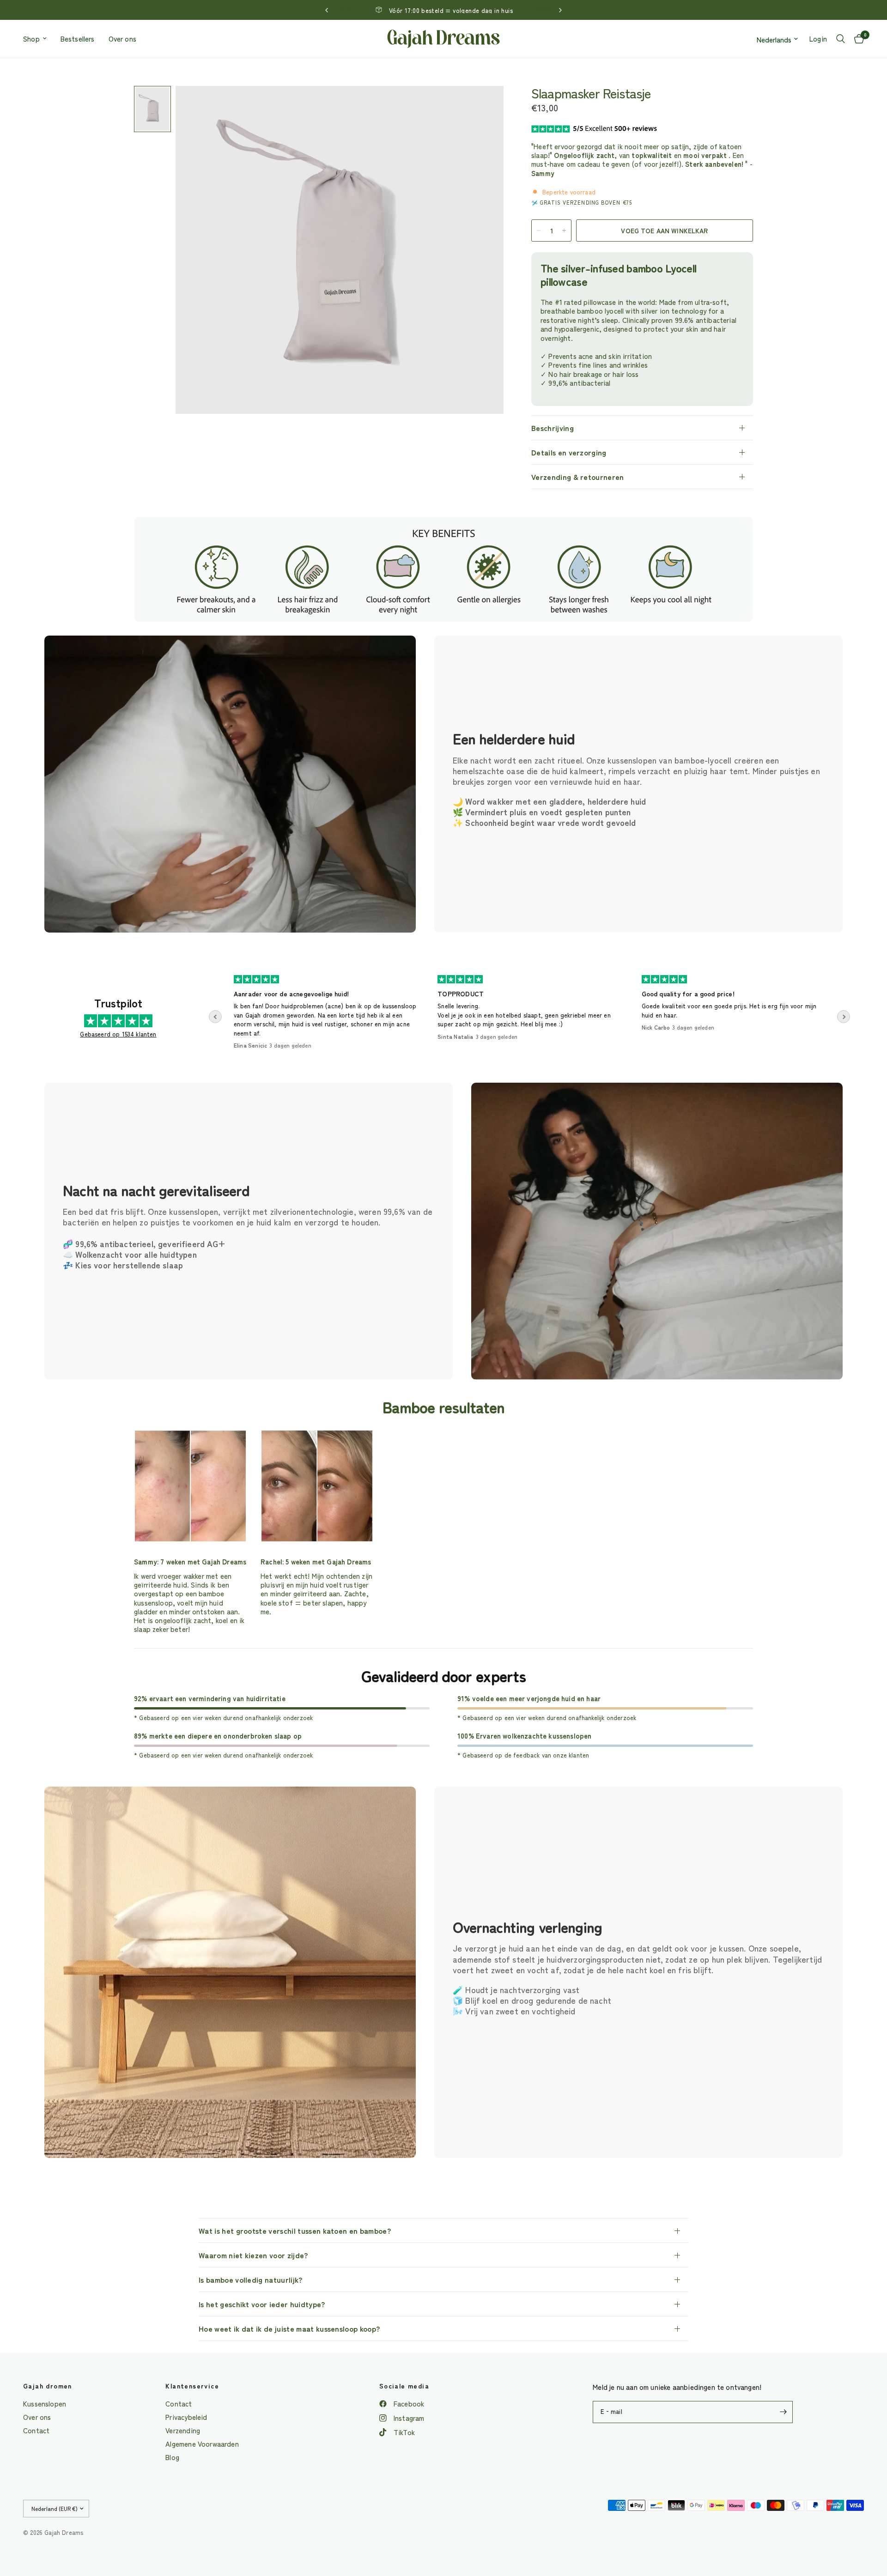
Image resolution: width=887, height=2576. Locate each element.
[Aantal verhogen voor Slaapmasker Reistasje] (564, 230)
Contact (36, 2430)
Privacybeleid (186, 2417)
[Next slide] (844, 1017)
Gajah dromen (48, 2386)
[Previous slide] (215, 1017)
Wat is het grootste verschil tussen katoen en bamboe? (295, 2231)
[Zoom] (484, 105)
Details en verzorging (569, 452)
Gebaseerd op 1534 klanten (118, 1034)
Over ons (122, 39)
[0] (857, 39)
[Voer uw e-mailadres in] (784, 2412)
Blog (172, 2457)
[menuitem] (38, 39)
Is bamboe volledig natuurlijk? (251, 2279)
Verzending (183, 2430)
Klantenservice (192, 2386)
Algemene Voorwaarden (202, 2444)
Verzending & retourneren (578, 477)
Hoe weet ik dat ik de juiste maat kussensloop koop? (289, 2328)
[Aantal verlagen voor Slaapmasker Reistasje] (539, 230)
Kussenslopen (45, 2403)
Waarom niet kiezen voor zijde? (253, 2255)
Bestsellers (78, 39)
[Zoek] (841, 39)
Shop (31, 39)
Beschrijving (553, 428)
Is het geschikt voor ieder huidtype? (262, 2304)
